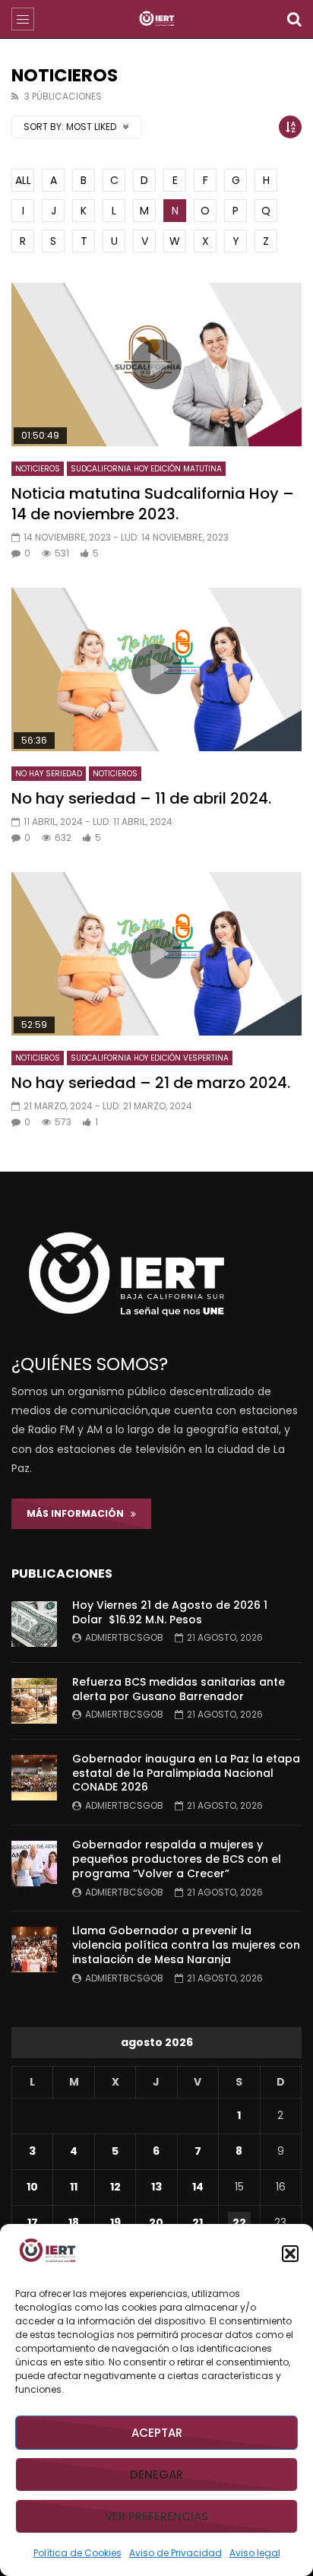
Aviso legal (255, 2553)
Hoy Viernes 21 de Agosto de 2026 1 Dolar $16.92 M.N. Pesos (170, 1612)
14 (198, 2187)
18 (74, 2222)
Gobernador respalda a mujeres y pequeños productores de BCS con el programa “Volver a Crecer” (177, 1859)
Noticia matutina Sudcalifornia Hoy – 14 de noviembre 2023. (153, 504)
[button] (290, 2254)
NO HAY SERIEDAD (49, 774)
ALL (23, 180)
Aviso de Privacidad (175, 2553)
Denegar (156, 2474)
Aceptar (157, 2433)
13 (156, 2187)
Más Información (79, 1513)
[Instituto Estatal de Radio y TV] (157, 19)
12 (115, 2187)
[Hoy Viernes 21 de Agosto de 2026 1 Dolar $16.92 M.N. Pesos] (34, 1624)
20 (156, 2222)
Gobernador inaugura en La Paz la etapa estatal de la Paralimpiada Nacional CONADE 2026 (186, 1773)
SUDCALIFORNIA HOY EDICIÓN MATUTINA (146, 469)
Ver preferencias (156, 2516)
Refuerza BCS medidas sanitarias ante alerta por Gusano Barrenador (179, 1689)
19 (115, 2222)
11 (74, 2187)
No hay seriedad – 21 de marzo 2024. (151, 1083)
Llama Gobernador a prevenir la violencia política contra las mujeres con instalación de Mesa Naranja (186, 1945)
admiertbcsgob (124, 1637)
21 (198, 2222)
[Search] (294, 19)
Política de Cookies (77, 2553)
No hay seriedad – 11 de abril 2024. (141, 798)
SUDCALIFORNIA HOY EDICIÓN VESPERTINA (150, 1058)
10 (32, 2187)
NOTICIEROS (38, 469)
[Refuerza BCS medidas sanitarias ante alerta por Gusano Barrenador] (34, 1701)
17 (33, 2222)
